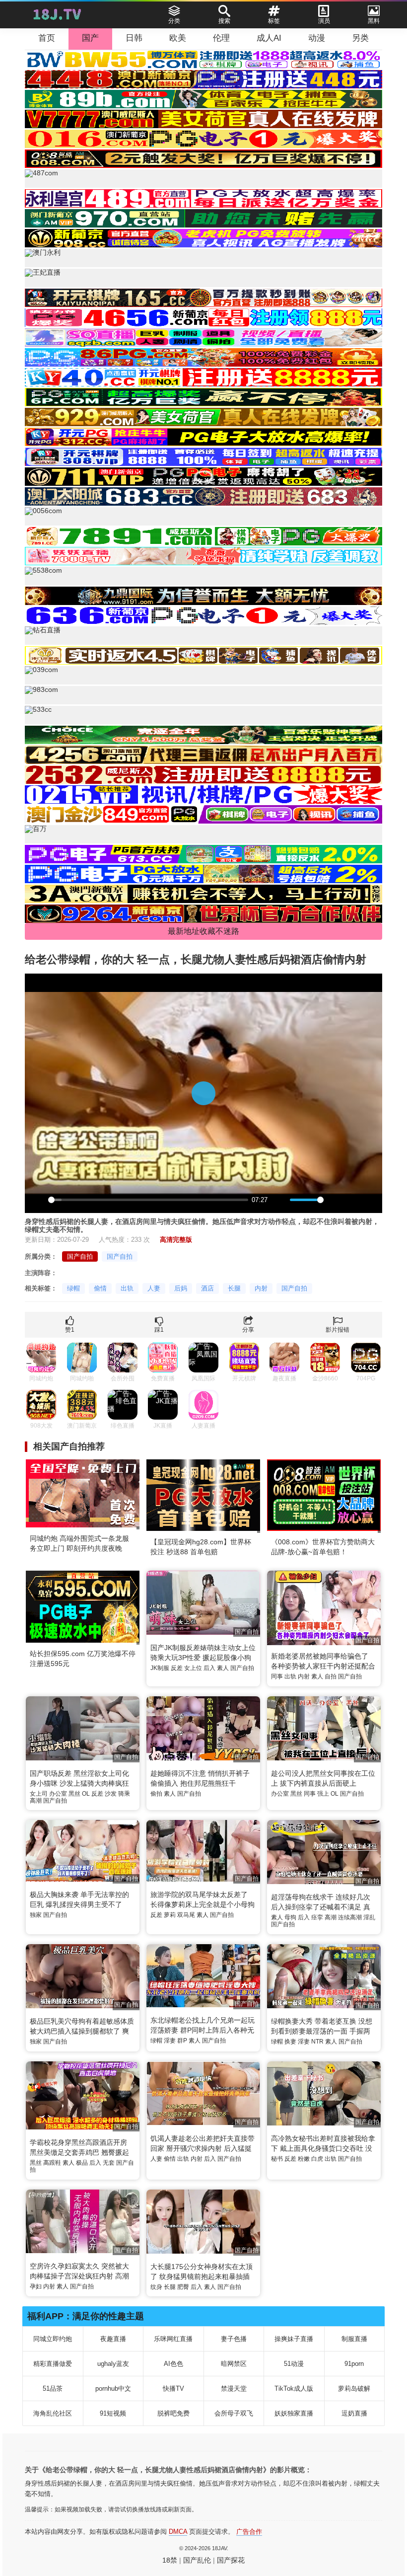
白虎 (317, 2159)
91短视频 (113, 2413)
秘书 (277, 2159)
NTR (317, 2042)
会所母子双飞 (234, 2413)
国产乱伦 (197, 2560)
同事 (277, 1676)
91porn (354, 2364)
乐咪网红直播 (173, 2339)
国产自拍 (80, 1256)
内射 (261, 1288)
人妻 (154, 1288)
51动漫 (294, 2364)
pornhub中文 (113, 2388)
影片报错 (338, 1330)
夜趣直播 (113, 2339)
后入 (209, 1668)
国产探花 (231, 2560)
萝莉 (170, 1915)
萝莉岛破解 (354, 2388)
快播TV (173, 2388)
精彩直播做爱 (53, 2364)
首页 (47, 38)
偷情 (100, 1288)
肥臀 (183, 2287)
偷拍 (156, 1794)
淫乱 (369, 1917)
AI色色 (173, 2364)
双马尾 (186, 1915)
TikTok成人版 (294, 2388)
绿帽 (73, 1288)
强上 (323, 1794)
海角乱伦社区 (53, 2413)
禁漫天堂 (234, 2388)
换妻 (290, 2042)
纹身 (156, 2287)
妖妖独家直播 (294, 2413)
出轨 (127, 1288)
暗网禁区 (234, 2364)
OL (86, 1794)
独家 (36, 1915)
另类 (360, 38)
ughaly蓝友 (113, 2364)
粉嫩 (304, 2159)
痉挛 (317, 1917)
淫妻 (170, 2041)
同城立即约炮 (53, 2339)
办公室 (58, 1794)
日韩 (134, 38)
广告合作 (249, 2532)
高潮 (36, 1801)
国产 (90, 38)
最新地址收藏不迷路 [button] (203, 931)
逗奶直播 (354, 2413)
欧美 (178, 38)
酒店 (207, 1288)
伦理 (221, 38)
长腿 (234, 1288)
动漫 (317, 38)
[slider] (148, 1200)
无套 (109, 2163)
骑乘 (124, 1794)
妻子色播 (234, 2339)
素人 (223, 1668)
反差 (177, 1668)
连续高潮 (350, 1917)
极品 (82, 2163)
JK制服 (160, 1668)
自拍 (331, 1676)
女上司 (39, 1794)
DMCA (178, 2532)
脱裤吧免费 (173, 2413)
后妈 (181, 1288)
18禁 (170, 2560)
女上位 (193, 1668)
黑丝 (74, 1794)
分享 (248, 1330)
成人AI (269, 38)
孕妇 (36, 2286)
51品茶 (53, 2388)
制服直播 (354, 2339)
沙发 (111, 1794)
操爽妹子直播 (294, 2339)
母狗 (290, 1917)
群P (182, 2041)
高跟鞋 (52, 2163)
